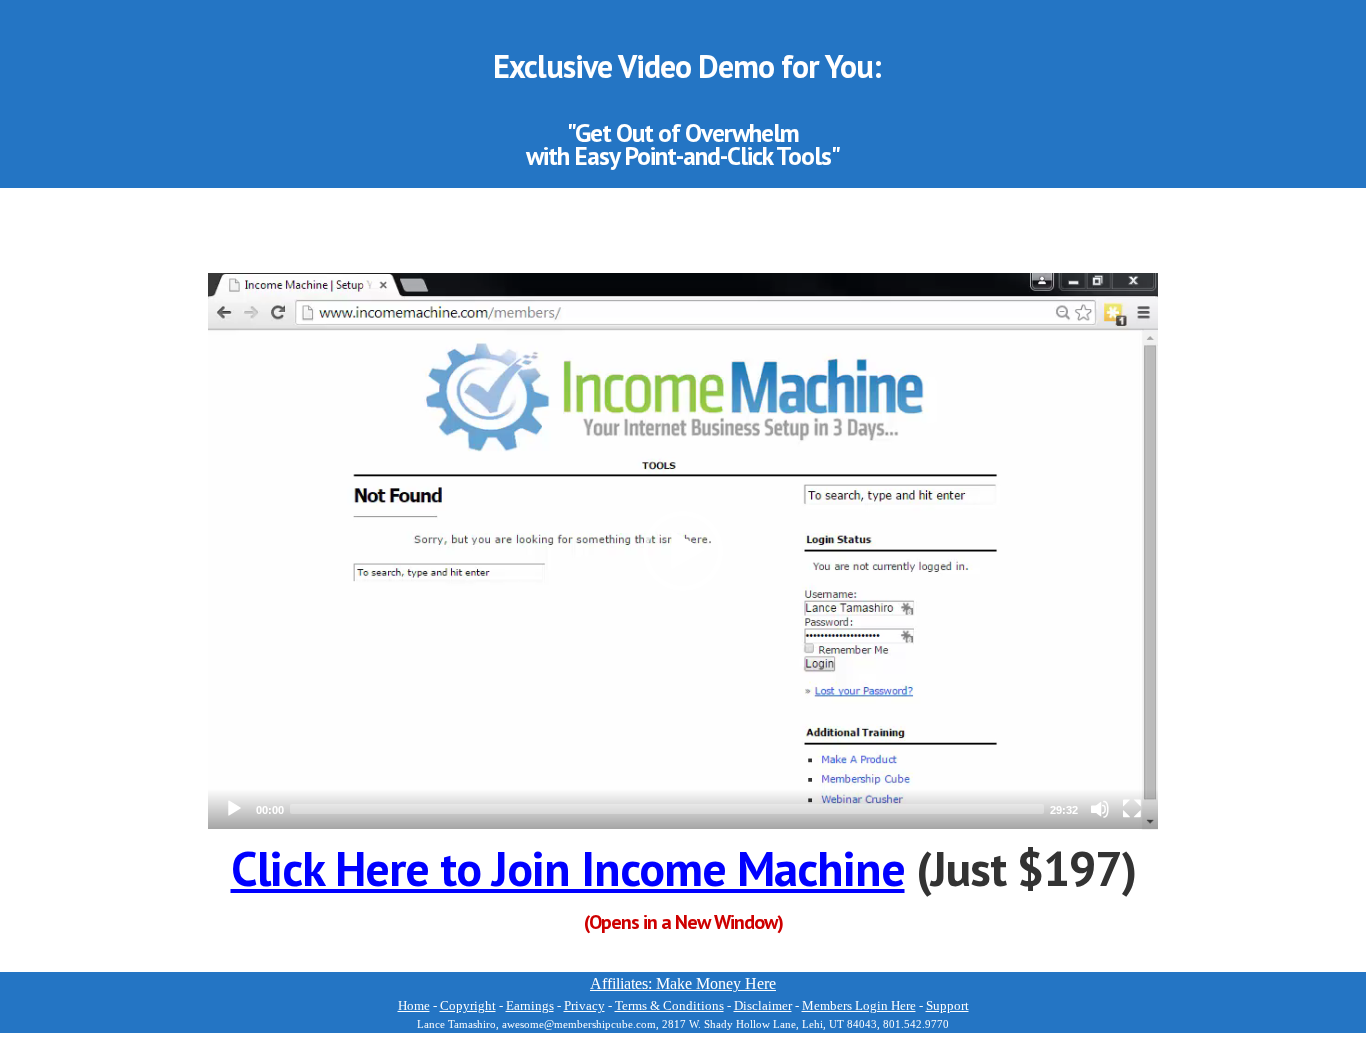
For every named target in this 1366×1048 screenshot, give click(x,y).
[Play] (234, 809)
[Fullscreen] (1132, 809)
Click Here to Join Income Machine (568, 868)
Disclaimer (763, 1005)
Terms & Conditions (669, 1005)
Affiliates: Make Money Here (683, 983)
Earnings (530, 1005)
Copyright (468, 1005)
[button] (683, 551)
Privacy (584, 1005)
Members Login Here (859, 1005)
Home (414, 1005)
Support (947, 1005)
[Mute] (1100, 809)
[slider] (667, 809)
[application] (683, 551)
